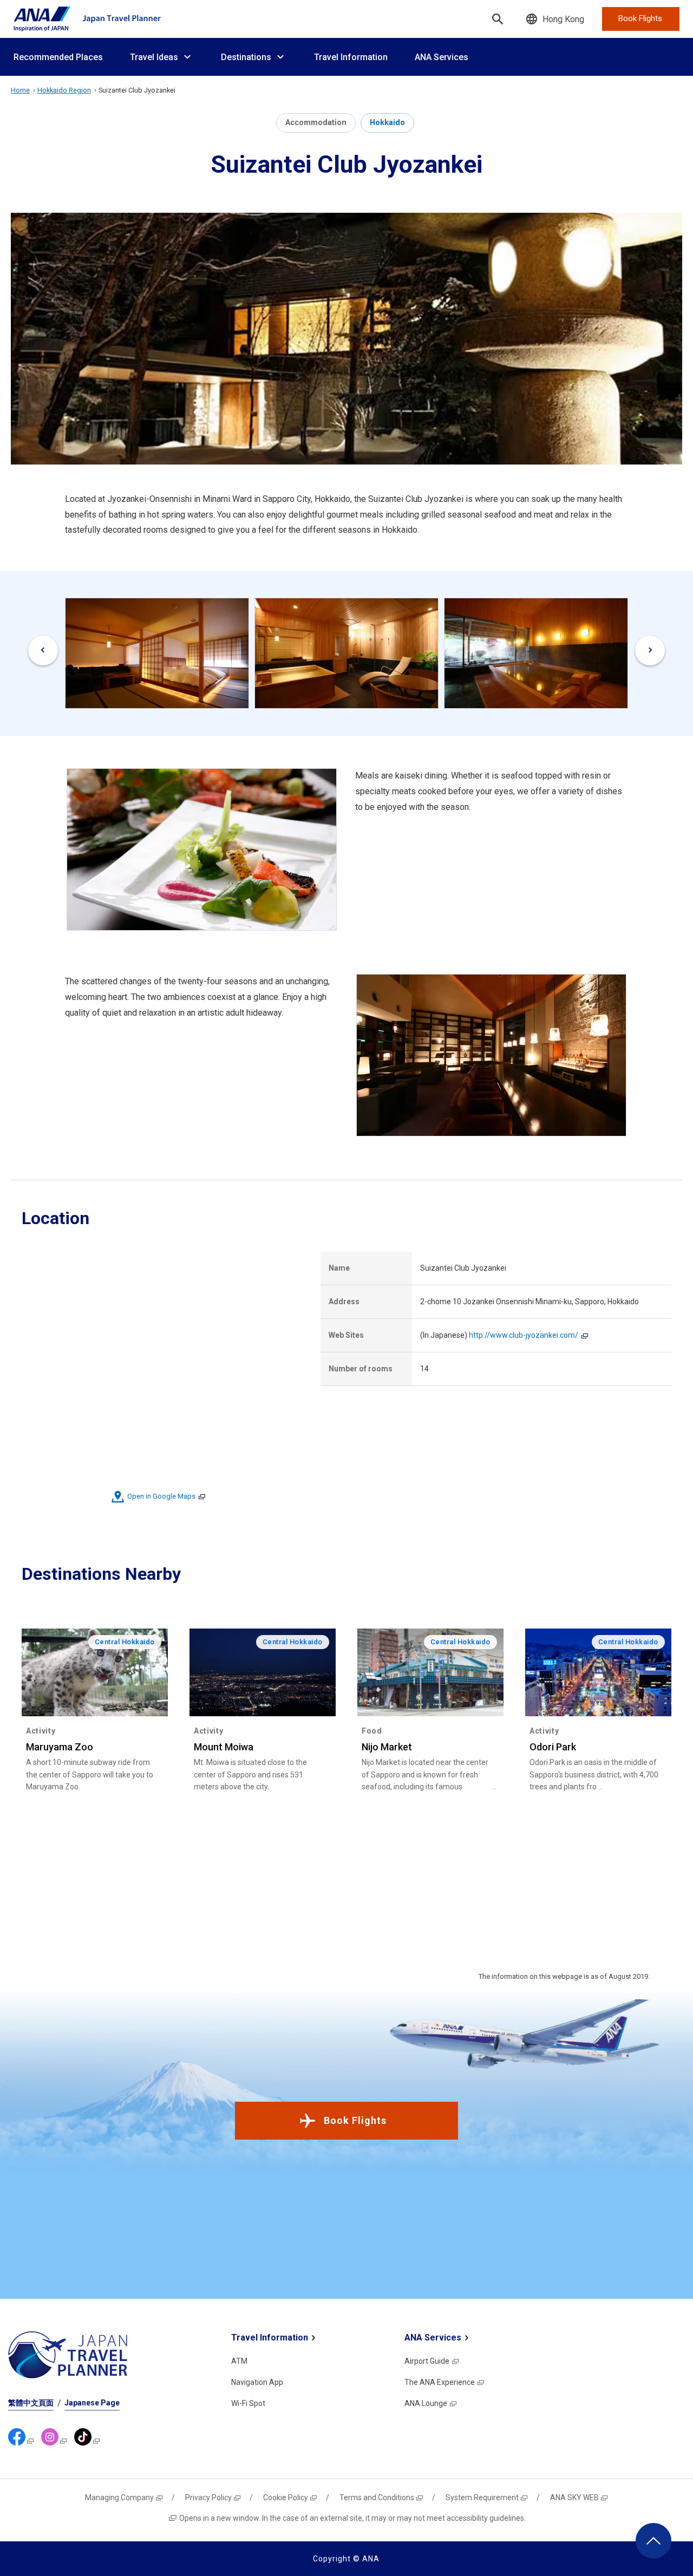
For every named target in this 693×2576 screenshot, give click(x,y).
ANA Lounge (426, 2403)
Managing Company (119, 2497)
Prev (43, 650)
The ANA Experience (440, 2382)
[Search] (498, 19)
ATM (239, 2361)
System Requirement (482, 2497)
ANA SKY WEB (574, 2497)
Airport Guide (427, 2361)
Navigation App (257, 2382)
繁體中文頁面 (31, 2403)
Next (650, 650)
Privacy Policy (208, 2497)
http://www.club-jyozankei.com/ (524, 1335)
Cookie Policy (286, 2497)
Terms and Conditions (377, 2497)
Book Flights (355, 2120)
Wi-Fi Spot (248, 2403)
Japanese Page (92, 2403)
